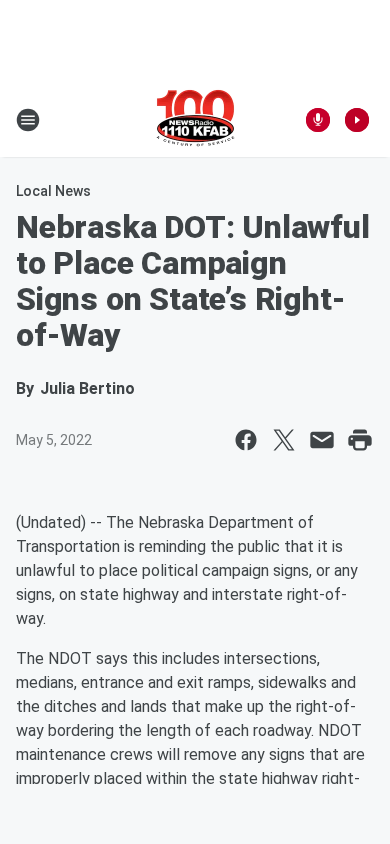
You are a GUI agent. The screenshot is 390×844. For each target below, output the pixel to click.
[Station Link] (195, 120)
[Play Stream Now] (357, 120)
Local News (53, 191)
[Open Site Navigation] (28, 120)
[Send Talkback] (318, 120)
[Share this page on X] (284, 440)
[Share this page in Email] (322, 440)
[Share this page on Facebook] (246, 440)
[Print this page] (360, 440)
